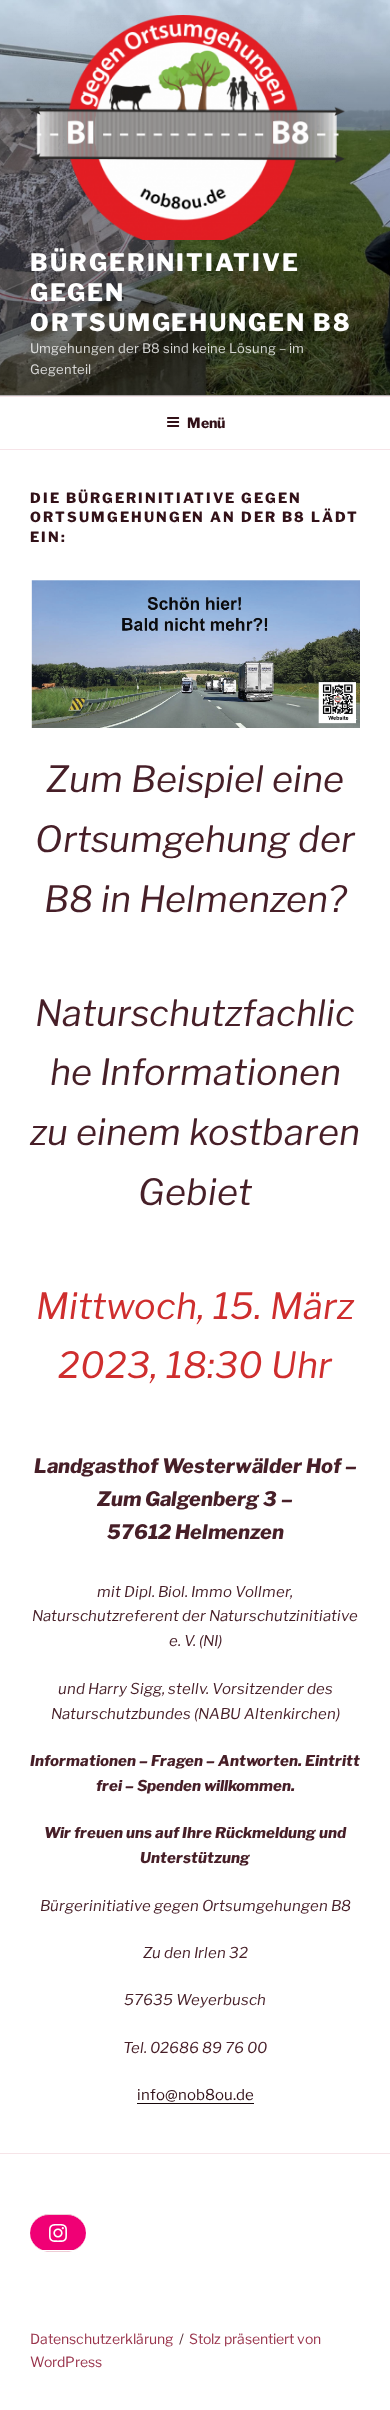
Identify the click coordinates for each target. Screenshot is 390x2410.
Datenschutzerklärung (101, 2338)
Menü (206, 422)
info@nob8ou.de (195, 2095)
